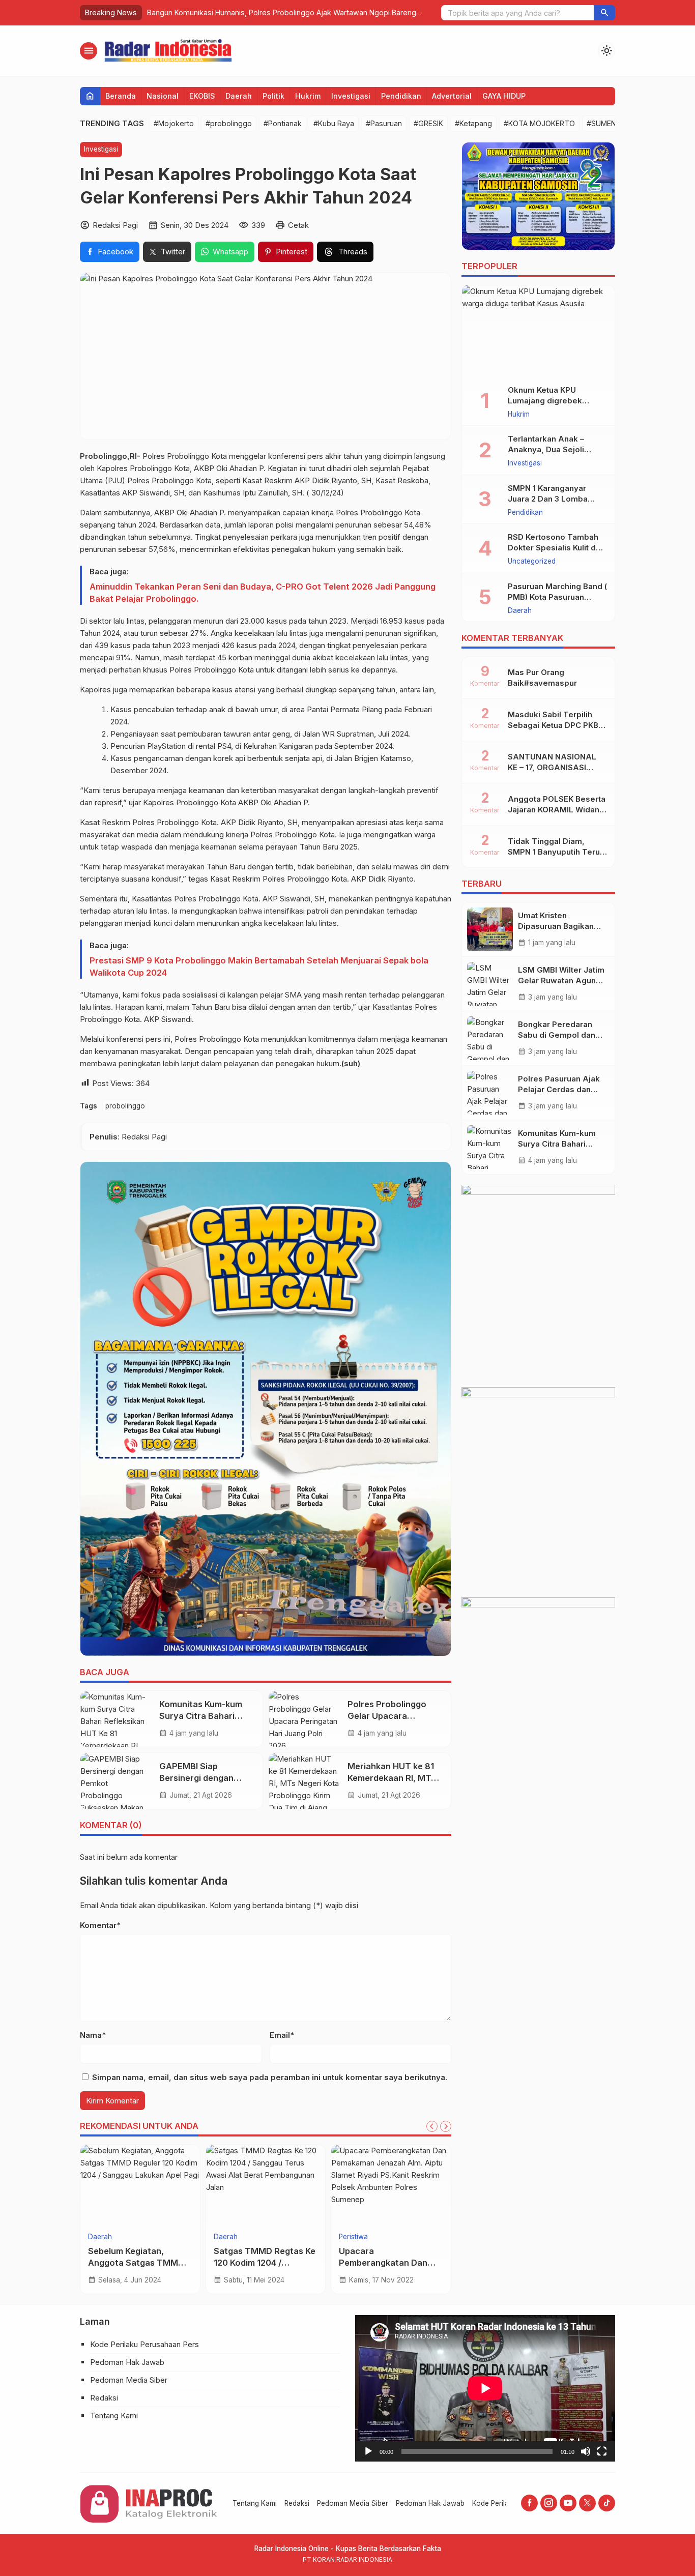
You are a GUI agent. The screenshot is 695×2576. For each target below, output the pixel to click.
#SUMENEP (606, 123)
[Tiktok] (607, 2503)
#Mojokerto (174, 123)
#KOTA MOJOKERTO (539, 123)
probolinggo (125, 1106)
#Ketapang (473, 123)
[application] (485, 2388)
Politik (273, 96)
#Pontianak (283, 123)
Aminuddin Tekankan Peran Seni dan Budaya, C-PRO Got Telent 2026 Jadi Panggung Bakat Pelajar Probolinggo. (263, 593)
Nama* (93, 2035)
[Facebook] (529, 2503)
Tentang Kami (114, 2416)
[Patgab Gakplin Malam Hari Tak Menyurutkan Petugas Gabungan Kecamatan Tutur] (140, 2185)
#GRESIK (428, 123)
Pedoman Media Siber (129, 2380)
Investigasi (351, 96)
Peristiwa (103, 2237)
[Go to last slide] (432, 2126)
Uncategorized (532, 562)
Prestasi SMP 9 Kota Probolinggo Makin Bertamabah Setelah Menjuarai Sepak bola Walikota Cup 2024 (259, 967)
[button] (604, 13)
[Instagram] (549, 2503)
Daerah (239, 96)
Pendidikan (401, 96)
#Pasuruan (384, 123)
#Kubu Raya (334, 123)
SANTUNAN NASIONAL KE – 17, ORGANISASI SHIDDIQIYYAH (552, 767)
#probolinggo (229, 123)
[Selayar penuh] (602, 2451)
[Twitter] (587, 2503)
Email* (282, 2035)
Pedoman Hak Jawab (127, 2362)
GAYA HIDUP (504, 96)
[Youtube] (568, 2503)
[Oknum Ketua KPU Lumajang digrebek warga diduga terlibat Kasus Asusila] (538, 331)
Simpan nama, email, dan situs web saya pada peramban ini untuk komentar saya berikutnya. (270, 2077)
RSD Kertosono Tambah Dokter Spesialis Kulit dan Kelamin (556, 548)
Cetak (298, 225)
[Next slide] (446, 2126)
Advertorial (452, 96)
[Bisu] (586, 2451)
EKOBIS (202, 96)
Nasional (163, 96)
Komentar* (100, 1925)
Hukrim (308, 96)
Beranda (121, 96)
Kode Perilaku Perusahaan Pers (144, 2344)
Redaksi (104, 2398)
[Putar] (368, 2451)
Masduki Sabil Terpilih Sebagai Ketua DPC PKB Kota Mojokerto (553, 725)
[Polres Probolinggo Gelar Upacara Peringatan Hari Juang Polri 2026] (304, 1719)
